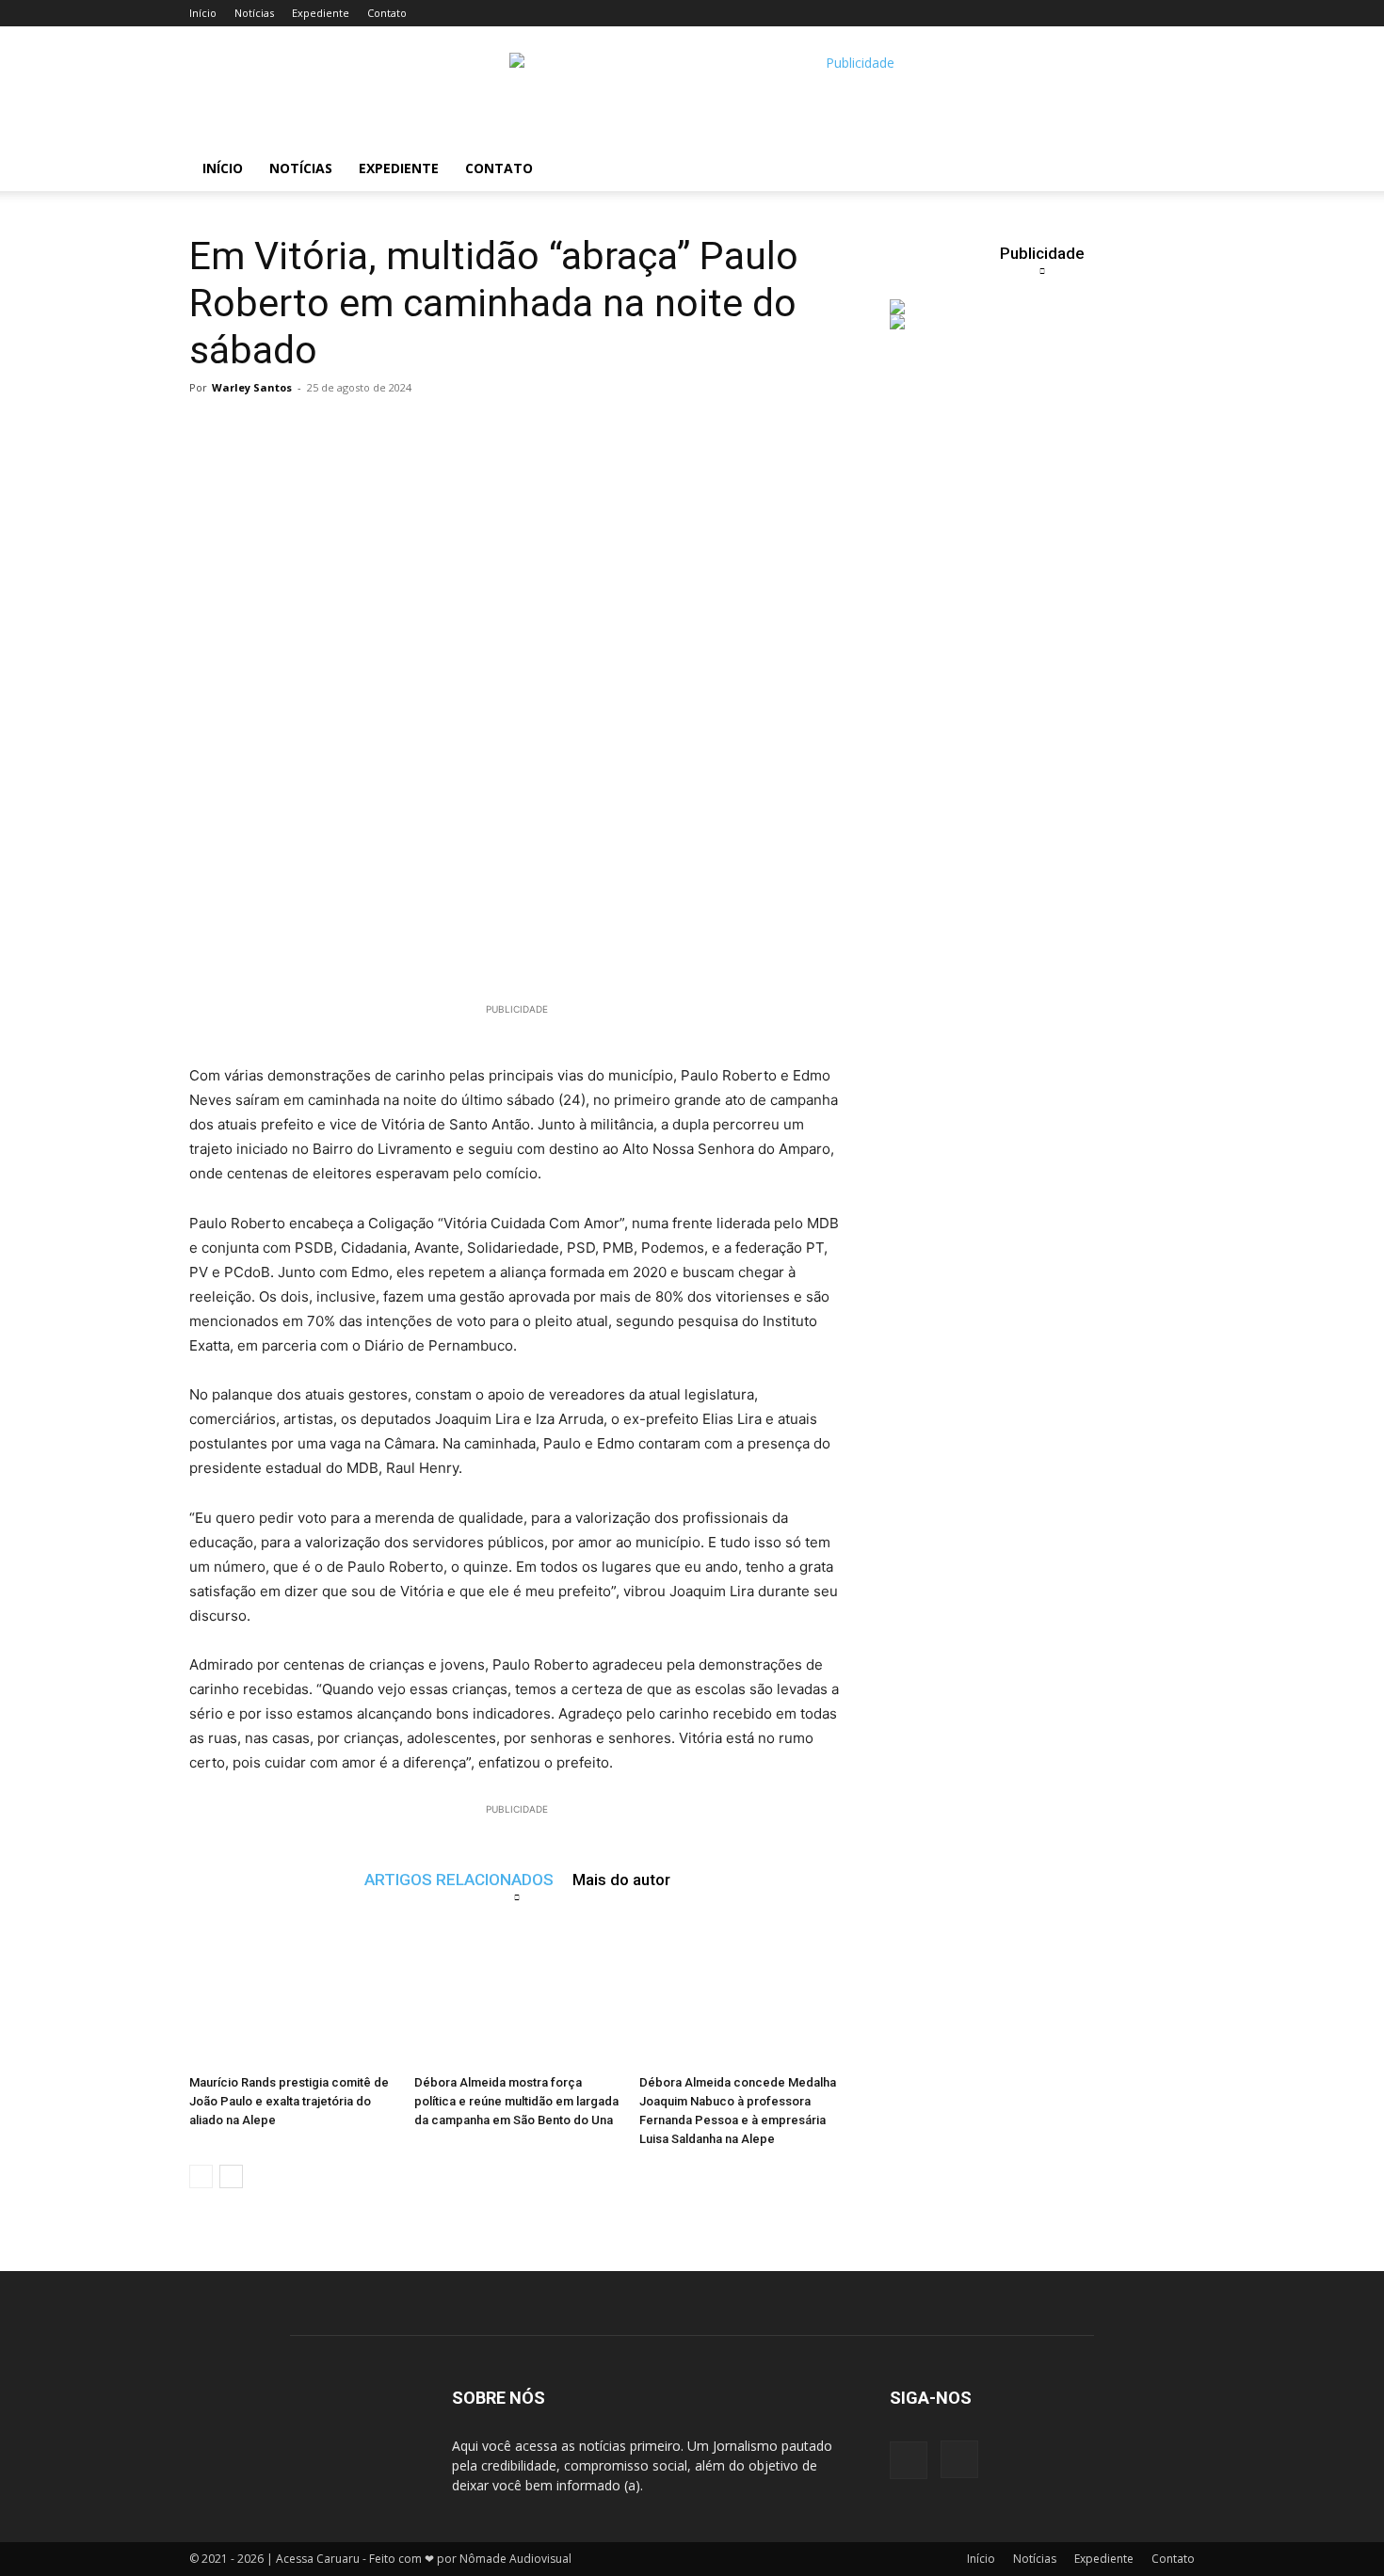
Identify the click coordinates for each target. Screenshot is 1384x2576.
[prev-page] (201, 2176)
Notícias (254, 13)
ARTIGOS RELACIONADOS (459, 1879)
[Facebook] (909, 2460)
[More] (556, 430)
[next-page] (231, 2176)
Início (203, 13)
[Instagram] (959, 2459)
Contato (387, 13)
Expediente (321, 13)
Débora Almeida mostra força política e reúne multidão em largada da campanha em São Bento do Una (516, 2101)
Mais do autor (621, 1879)
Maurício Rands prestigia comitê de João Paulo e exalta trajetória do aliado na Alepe (289, 2101)
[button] (1172, 170)
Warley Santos (252, 387)
